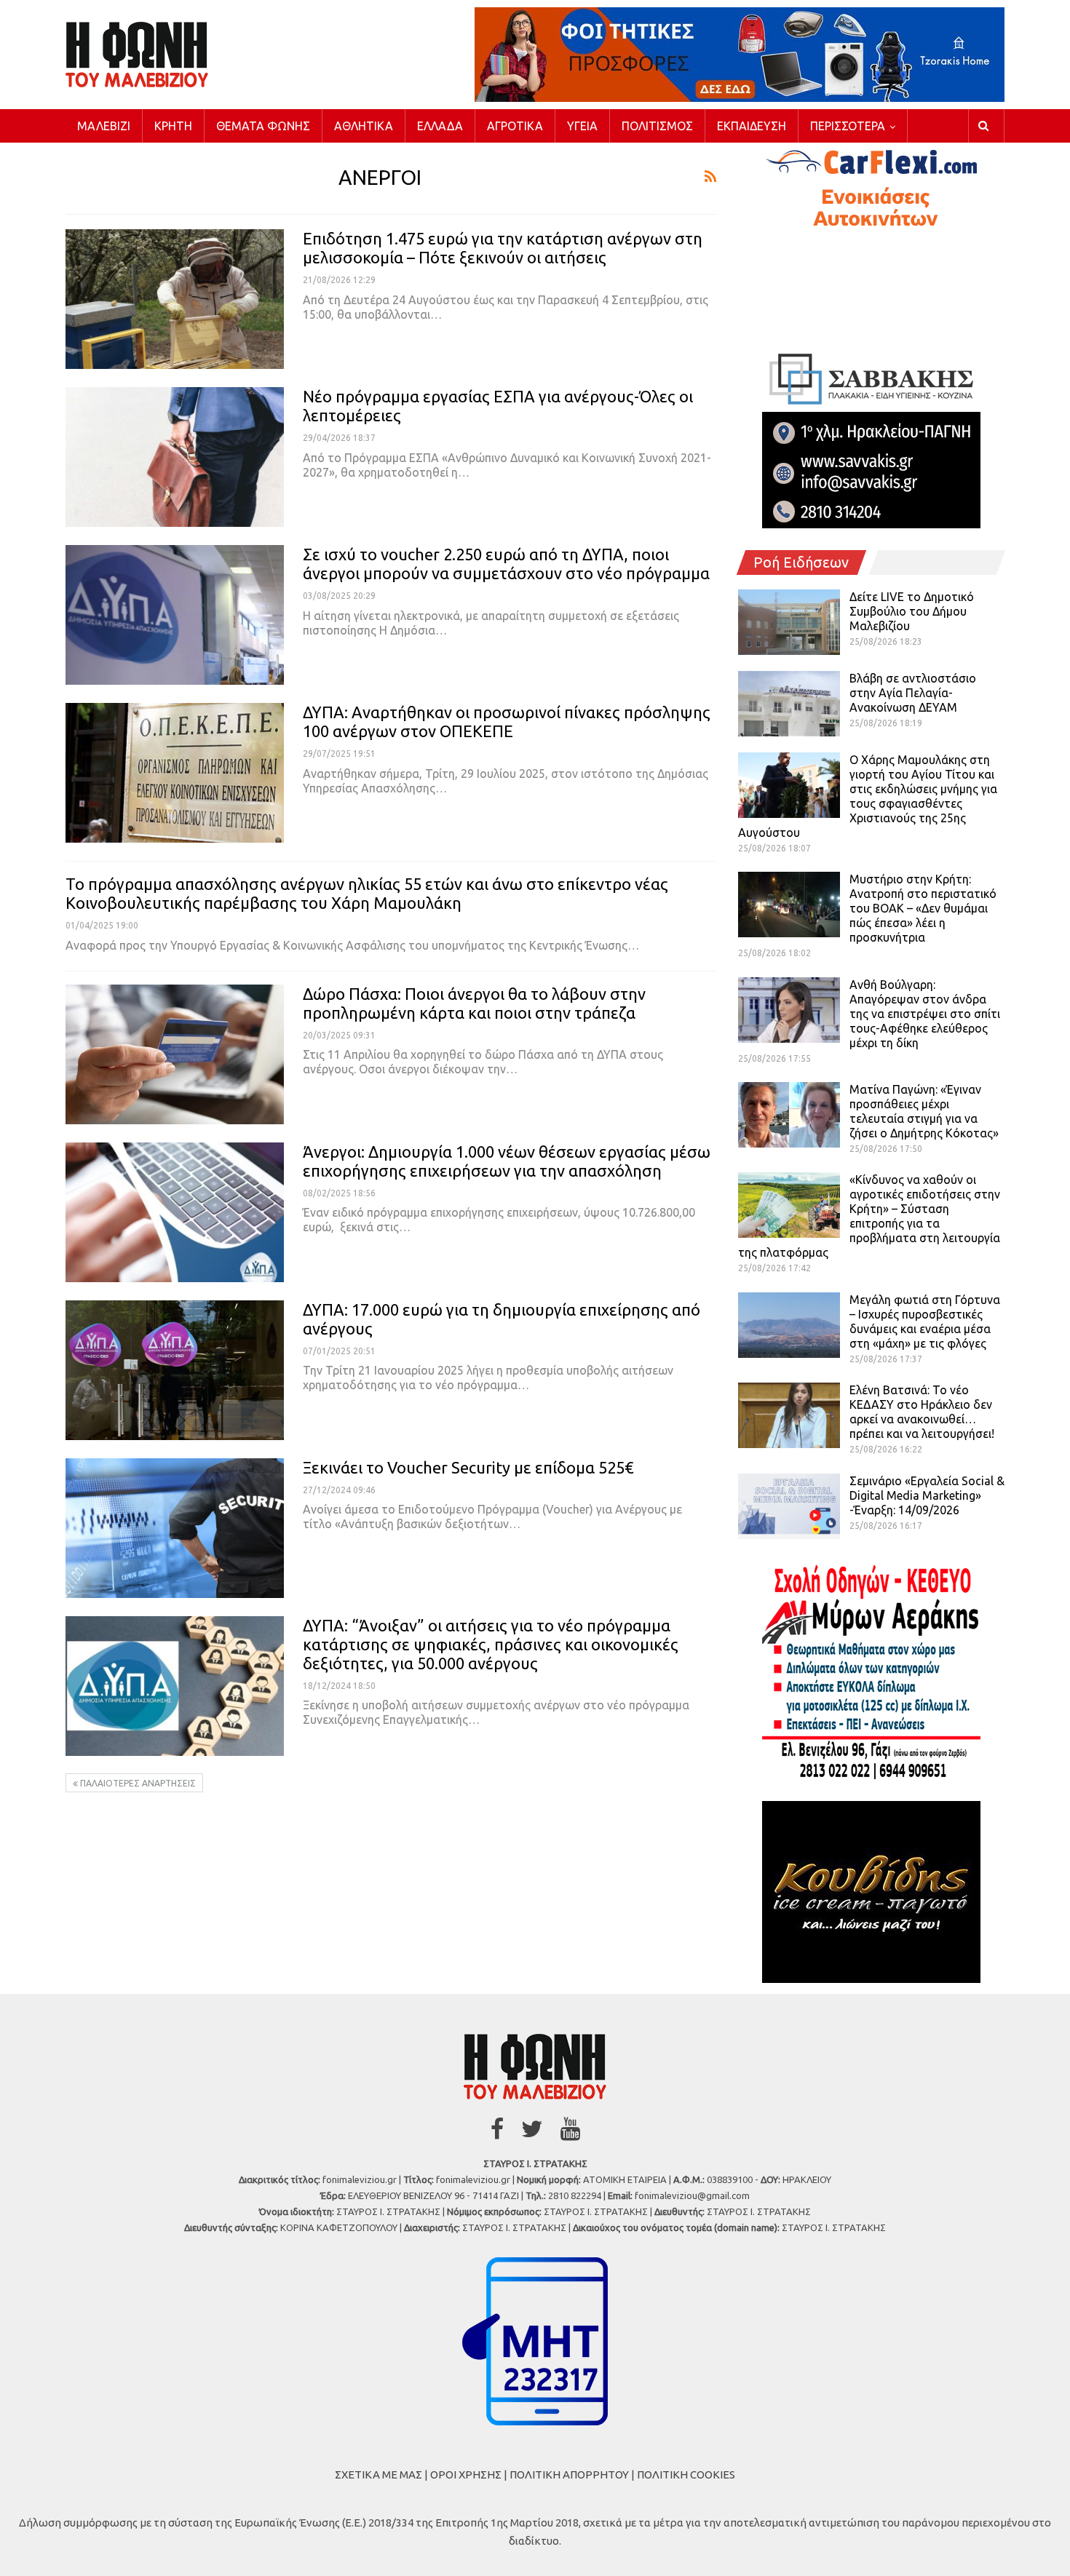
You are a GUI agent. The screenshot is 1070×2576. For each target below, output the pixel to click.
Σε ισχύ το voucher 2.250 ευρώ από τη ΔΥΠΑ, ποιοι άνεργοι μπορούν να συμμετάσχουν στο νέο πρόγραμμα (506, 564)
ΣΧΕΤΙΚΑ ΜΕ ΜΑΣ (379, 2474)
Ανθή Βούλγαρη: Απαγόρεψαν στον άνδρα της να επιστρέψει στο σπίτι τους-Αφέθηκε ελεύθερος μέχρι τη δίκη (925, 1014)
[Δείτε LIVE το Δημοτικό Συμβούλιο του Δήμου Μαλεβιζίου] (789, 622)
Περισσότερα (848, 126)
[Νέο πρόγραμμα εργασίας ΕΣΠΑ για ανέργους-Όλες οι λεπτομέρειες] (175, 457)
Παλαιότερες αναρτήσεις (137, 1783)
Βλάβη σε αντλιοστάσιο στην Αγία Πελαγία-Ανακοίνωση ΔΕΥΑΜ (913, 693)
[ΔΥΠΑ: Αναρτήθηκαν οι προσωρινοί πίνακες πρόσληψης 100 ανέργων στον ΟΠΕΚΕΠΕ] (175, 773)
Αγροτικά (515, 126)
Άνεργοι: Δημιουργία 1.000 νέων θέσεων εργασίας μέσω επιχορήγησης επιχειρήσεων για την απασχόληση (507, 1161)
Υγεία (582, 126)
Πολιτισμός (657, 126)
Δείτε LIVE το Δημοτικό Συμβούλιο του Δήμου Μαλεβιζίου (912, 611)
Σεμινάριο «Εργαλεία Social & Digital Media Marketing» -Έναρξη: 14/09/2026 (927, 1495)
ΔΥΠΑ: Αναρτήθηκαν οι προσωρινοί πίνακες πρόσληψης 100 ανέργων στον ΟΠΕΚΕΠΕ (507, 721)
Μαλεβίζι (104, 126)
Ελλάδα (440, 126)
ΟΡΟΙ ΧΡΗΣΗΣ (466, 2474)
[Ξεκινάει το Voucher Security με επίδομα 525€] (175, 1528)
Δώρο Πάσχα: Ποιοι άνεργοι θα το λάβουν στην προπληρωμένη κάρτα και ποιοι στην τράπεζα (474, 1003)
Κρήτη (173, 126)
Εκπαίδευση (752, 126)
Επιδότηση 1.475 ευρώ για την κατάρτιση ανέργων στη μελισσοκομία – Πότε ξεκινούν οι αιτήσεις (503, 248)
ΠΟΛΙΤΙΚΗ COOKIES (686, 2474)
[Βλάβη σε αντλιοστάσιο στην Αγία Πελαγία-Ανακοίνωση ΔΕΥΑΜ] (789, 704)
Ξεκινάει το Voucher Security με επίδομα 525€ (468, 1467)
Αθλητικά (364, 126)
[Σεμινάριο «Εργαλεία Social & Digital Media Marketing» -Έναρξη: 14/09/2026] (789, 1506)
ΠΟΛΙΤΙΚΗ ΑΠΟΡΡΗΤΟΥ (569, 2474)
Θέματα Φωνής (263, 126)
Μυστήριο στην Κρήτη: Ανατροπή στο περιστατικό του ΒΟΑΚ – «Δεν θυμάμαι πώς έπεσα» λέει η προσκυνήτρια (923, 908)
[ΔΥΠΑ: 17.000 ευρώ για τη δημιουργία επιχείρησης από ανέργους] (175, 1370)
